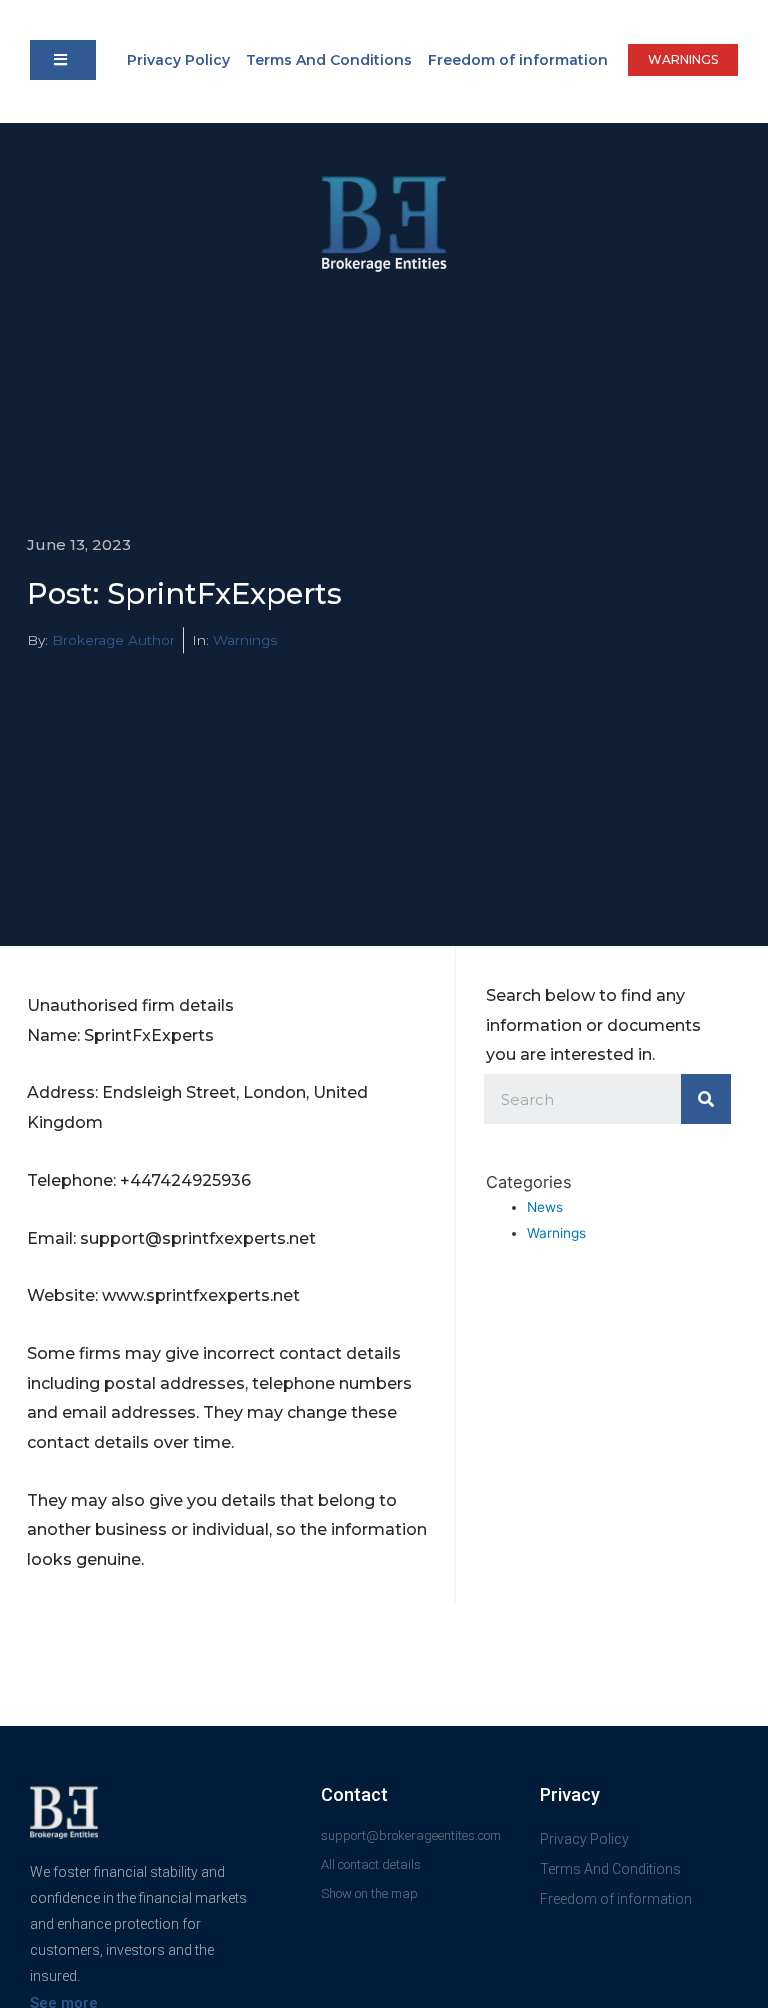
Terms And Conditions (329, 60)
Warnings (245, 640)
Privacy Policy (178, 60)
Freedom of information (518, 60)
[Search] (706, 1099)
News (545, 1207)
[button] (63, 60)
